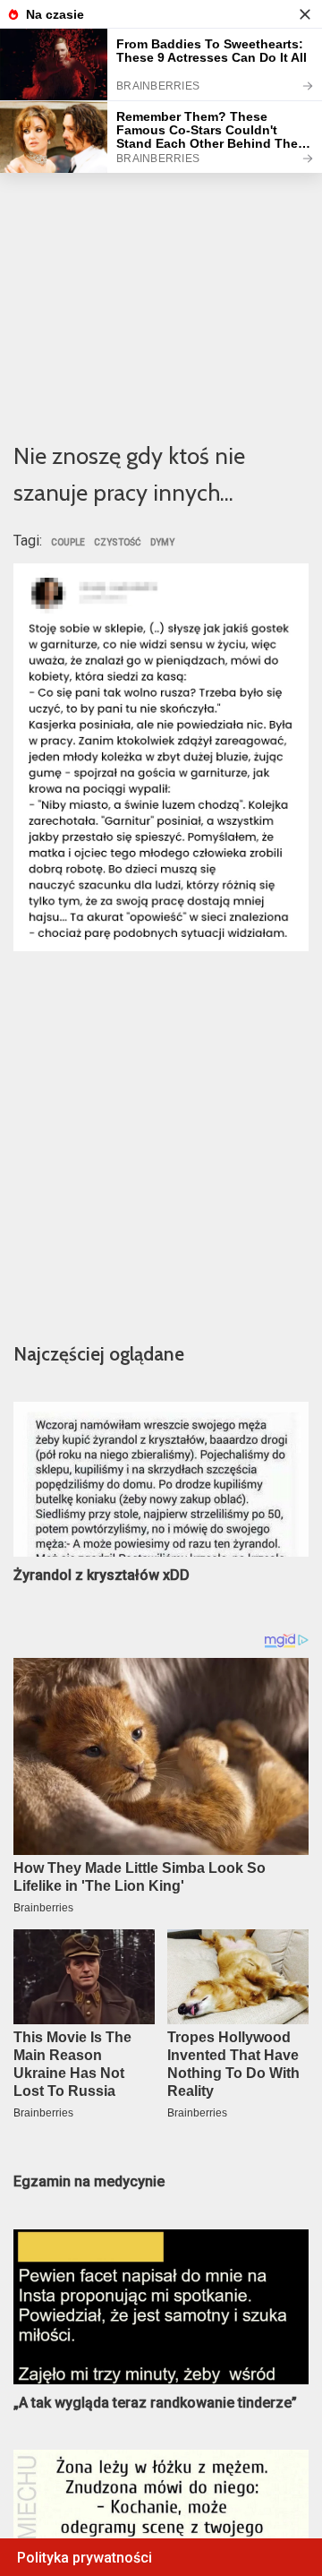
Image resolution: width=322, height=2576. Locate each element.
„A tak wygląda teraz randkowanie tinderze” (155, 2403)
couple (68, 543)
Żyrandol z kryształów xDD (102, 1575)
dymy (162, 543)
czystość (118, 543)
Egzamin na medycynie (89, 2181)
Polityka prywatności (85, 2558)
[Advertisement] (161, 252)
